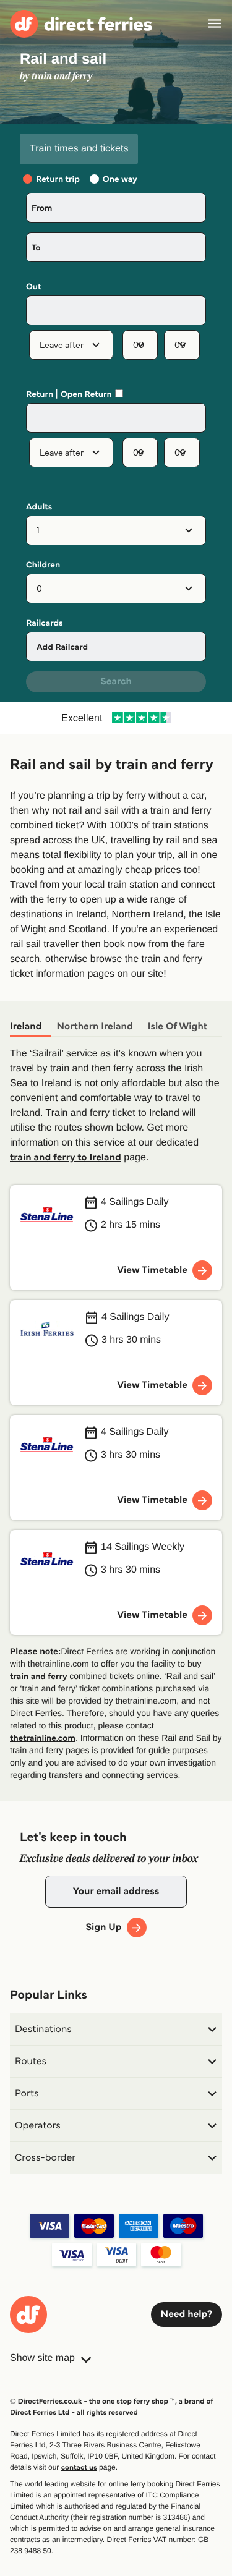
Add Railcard (62, 647)
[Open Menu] (215, 23)
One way (120, 179)
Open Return (86, 394)
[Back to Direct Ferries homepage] (81, 24)
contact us (79, 2468)
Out (34, 287)
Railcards (45, 623)
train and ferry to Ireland (66, 1158)
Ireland (26, 1027)
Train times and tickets (79, 149)
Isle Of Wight (178, 1027)
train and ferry (38, 1676)
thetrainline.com (43, 1738)
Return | (42, 394)
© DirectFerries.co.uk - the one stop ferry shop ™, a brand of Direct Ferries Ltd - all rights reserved (111, 2407)
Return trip (58, 179)
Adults (39, 507)
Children (43, 565)
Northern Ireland (94, 1027)
